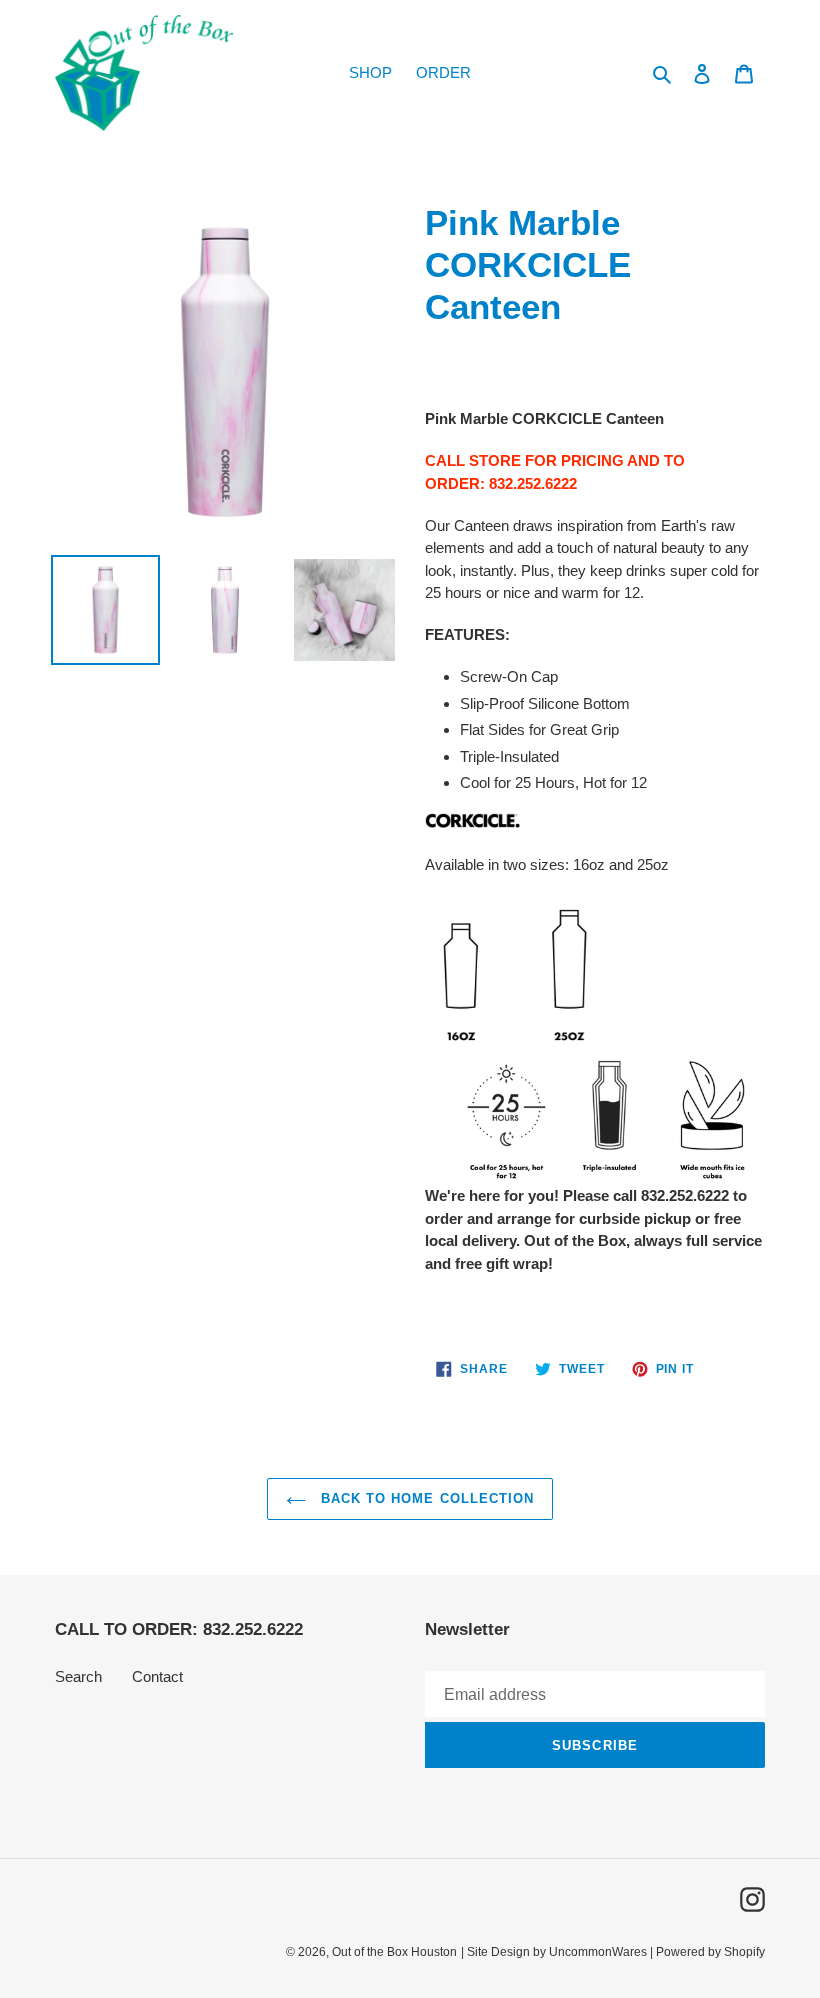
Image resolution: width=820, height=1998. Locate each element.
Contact (157, 1676)
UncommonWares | (602, 1952)
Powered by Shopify (710, 1952)
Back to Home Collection (425, 1498)
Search (78, 1676)
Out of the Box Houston (394, 1952)
